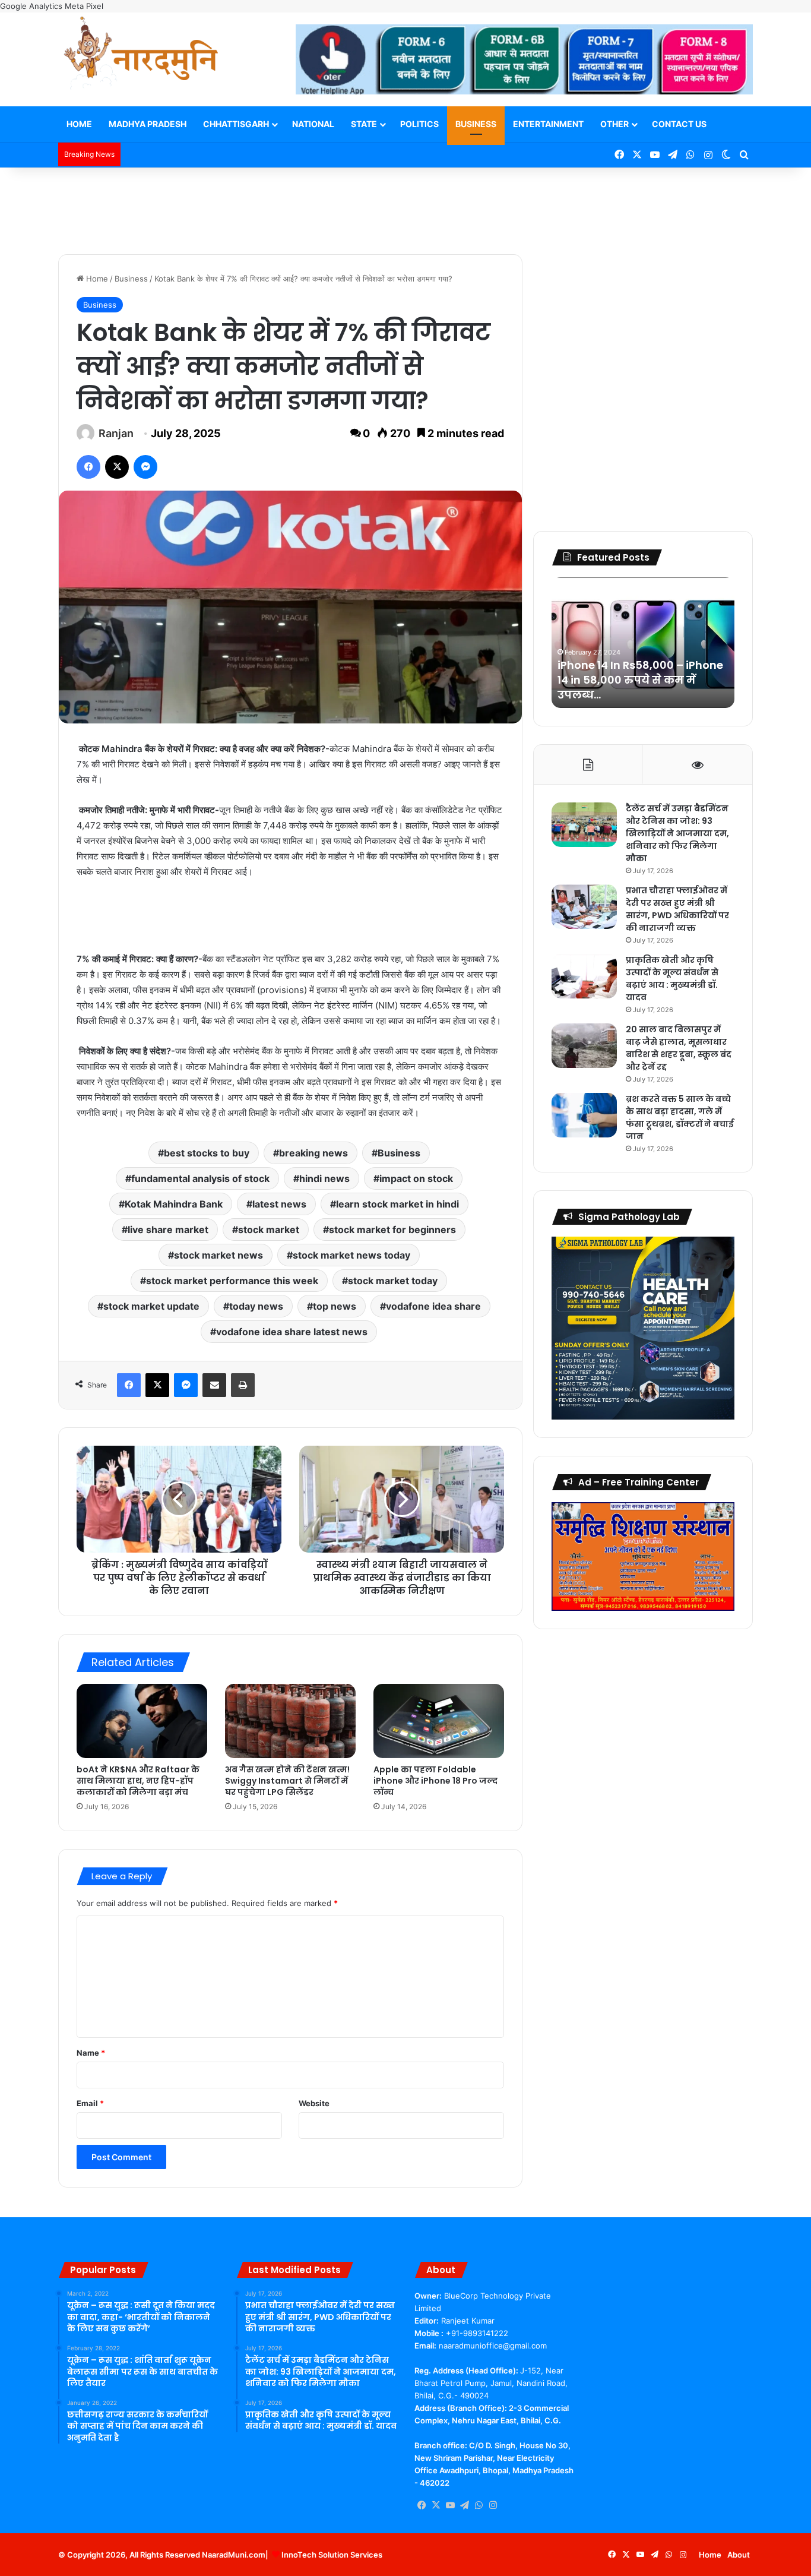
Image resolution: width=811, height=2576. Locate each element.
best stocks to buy (207, 1153)
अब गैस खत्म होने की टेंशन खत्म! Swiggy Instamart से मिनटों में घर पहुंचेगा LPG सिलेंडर (287, 1781)
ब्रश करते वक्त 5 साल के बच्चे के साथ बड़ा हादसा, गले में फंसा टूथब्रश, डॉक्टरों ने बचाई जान (680, 1118)
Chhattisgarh (236, 124)
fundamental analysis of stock (200, 1178)
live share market (168, 1229)
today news (256, 1306)
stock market (269, 1229)
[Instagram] (493, 2505)
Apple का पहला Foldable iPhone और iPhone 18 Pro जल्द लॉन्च (435, 1781)
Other (614, 124)
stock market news (218, 1255)
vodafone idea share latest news (292, 1332)
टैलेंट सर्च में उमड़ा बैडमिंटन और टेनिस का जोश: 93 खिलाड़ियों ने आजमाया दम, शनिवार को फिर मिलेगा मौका (677, 833)
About (739, 2555)
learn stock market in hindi (397, 1204)
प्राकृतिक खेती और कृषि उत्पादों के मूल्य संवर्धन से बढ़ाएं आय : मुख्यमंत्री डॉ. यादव (672, 979)
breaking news (313, 1153)
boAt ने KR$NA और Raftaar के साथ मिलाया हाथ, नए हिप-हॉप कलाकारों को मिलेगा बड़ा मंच (138, 1781)
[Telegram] (464, 2505)
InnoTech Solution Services (332, 2555)
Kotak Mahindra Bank (174, 1204)
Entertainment (548, 124)
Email (90, 2103)
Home (79, 124)
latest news (279, 1204)
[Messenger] (145, 467)
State (364, 124)
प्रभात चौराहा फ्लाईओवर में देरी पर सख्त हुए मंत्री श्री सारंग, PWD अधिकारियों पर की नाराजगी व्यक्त (677, 909)
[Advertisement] (405, 206)
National (313, 124)
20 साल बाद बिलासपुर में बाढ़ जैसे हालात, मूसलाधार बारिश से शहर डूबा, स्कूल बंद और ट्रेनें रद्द (679, 1048)
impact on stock (416, 1178)
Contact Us (679, 124)
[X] (117, 467)
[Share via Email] (214, 1385)
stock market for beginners (392, 1229)
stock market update (151, 1306)
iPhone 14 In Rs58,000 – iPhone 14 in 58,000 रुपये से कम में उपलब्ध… (640, 680)
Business (476, 124)
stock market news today (351, 1255)
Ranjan (116, 433)
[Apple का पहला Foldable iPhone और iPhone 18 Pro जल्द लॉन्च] (439, 1721)
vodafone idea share (433, 1306)
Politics (419, 124)
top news (335, 1306)
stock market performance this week (232, 1281)
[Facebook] (88, 467)
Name (91, 2053)
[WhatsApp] (479, 2505)
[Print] (243, 1385)
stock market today (393, 1281)
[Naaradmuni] (141, 55)
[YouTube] (450, 2505)
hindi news (324, 1178)
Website (314, 2103)
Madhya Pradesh (148, 124)
